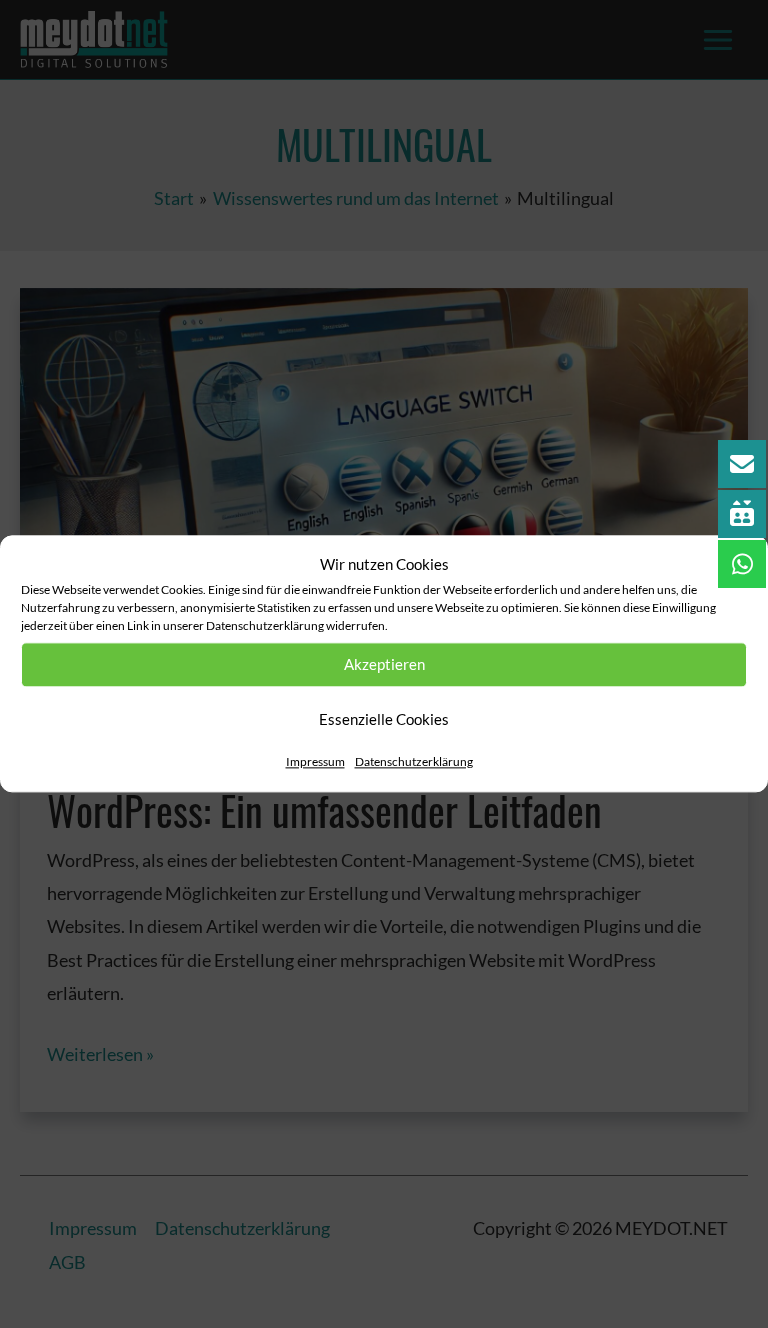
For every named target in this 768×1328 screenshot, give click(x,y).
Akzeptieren (384, 665)
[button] (737, 565)
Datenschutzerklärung (414, 761)
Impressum (315, 761)
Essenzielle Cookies (384, 720)
